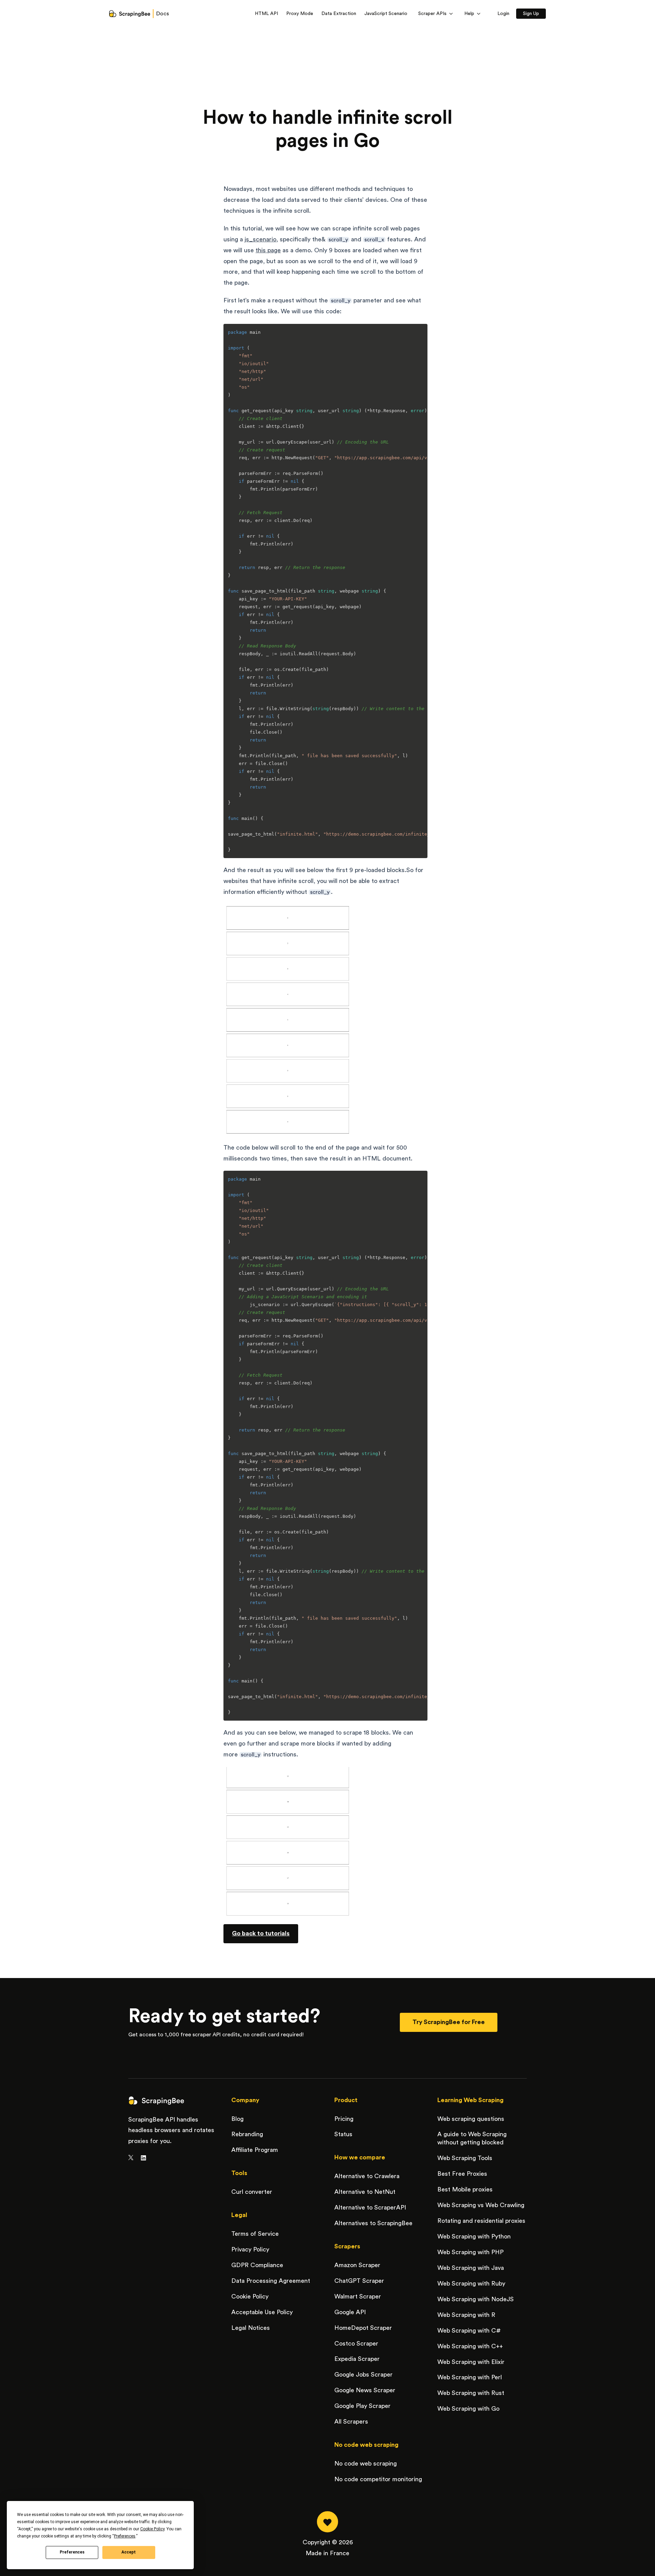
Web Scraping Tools (465, 2158)
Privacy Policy (250, 2249)
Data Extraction (339, 14)
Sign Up (531, 14)
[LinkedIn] (143, 2158)
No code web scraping (366, 2463)
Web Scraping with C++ (470, 2346)
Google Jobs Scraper (363, 2375)
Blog (237, 2119)
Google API (350, 2312)
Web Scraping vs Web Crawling (481, 2205)
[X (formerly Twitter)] (131, 2158)
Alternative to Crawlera (367, 2176)
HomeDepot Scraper (363, 2328)
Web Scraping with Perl (470, 2377)
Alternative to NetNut (365, 2192)
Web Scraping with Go (468, 2409)
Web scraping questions (471, 2119)
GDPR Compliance (257, 2265)
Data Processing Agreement (271, 2281)
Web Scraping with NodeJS (476, 2299)
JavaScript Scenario (386, 14)
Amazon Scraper (357, 2265)
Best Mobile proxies (465, 2189)
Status (343, 2134)
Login (503, 14)
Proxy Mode (300, 14)
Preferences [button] (125, 2536)
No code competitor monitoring (378, 2479)
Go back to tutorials (261, 1933)
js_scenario (260, 239)
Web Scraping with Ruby (471, 2283)
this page (268, 250)
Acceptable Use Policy (262, 2312)
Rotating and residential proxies (481, 2221)
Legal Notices (251, 2328)
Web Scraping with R (466, 2315)
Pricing (344, 2119)
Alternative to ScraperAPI (370, 2207)
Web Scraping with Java (471, 2268)
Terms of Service (255, 2234)
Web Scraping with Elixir (471, 2362)
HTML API (266, 14)
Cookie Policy (250, 2296)
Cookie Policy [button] (152, 2529)
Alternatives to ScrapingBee (373, 2223)
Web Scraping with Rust (471, 2393)
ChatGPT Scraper (359, 2281)
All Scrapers (351, 2422)
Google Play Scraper (362, 2406)
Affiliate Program (255, 2150)
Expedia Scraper (357, 2359)
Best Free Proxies (462, 2174)
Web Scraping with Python (474, 2236)
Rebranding (247, 2134)
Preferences (72, 2552)
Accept (129, 2552)
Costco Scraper (356, 2343)
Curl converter (252, 2192)
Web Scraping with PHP (470, 2252)
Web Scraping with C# (469, 2331)
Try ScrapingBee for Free (449, 2022)
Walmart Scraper (358, 2296)
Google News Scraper (365, 2390)
